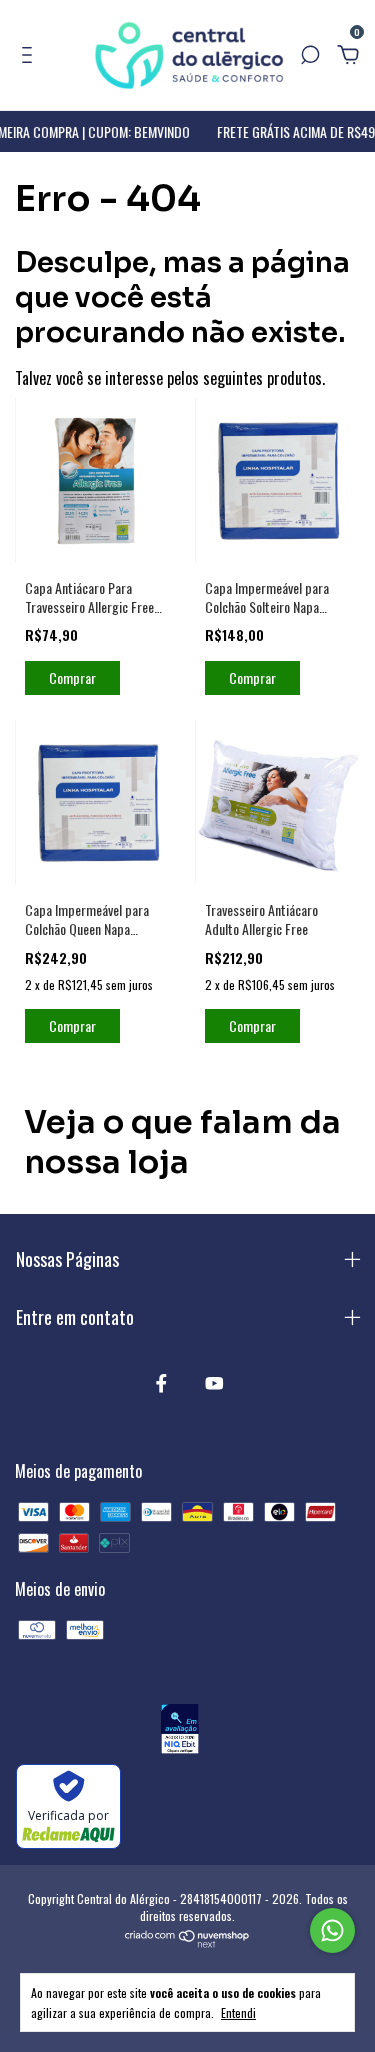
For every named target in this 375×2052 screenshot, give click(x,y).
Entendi (238, 2012)
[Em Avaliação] (179, 1731)
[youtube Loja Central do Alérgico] (214, 1382)
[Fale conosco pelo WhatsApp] (332, 1930)
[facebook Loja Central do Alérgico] (161, 1382)
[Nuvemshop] (187, 1941)
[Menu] (30, 55)
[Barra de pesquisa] (310, 55)
